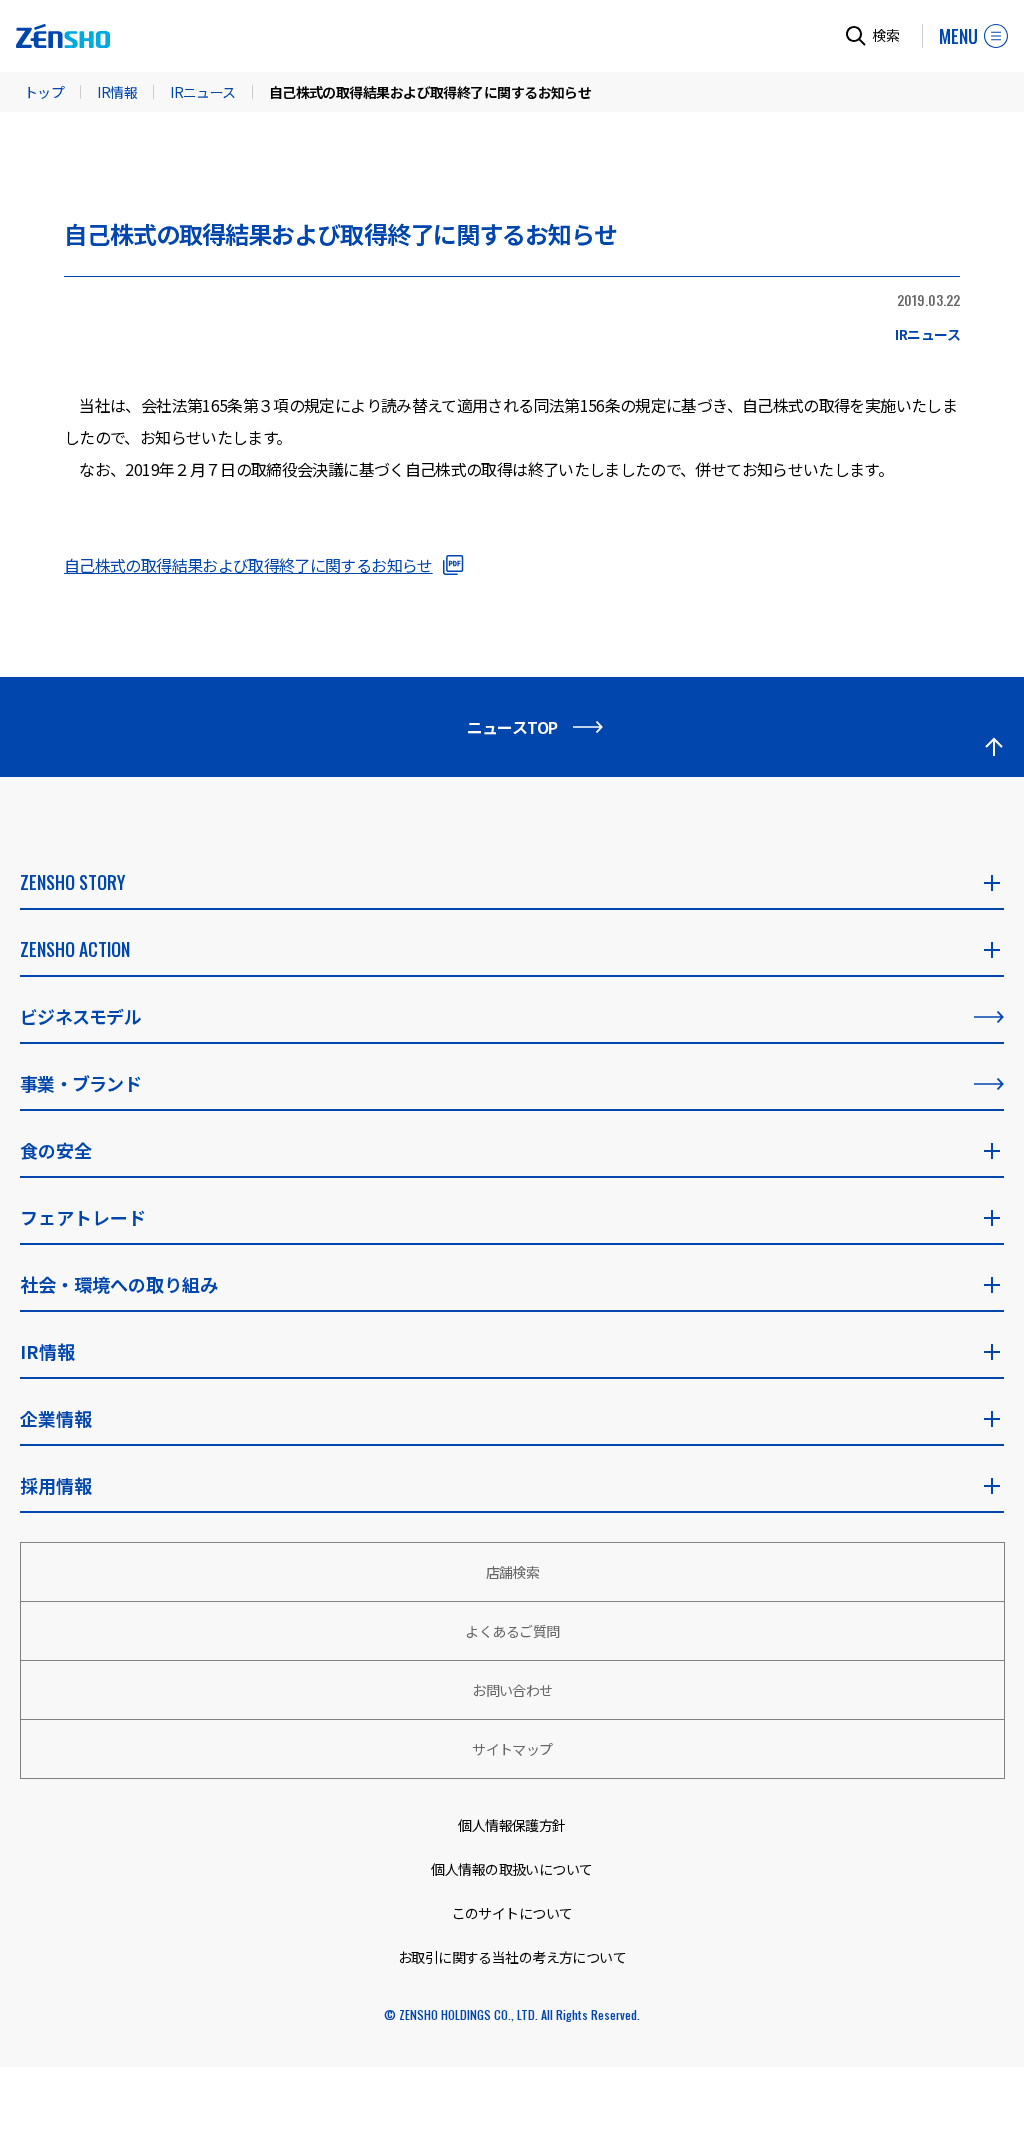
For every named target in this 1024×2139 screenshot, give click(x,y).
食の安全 (56, 1150)
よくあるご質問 (512, 1631)
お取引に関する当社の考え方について (512, 1957)
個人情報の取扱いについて (511, 1869)
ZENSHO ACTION (75, 949)
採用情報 (56, 1485)
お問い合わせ (512, 1690)
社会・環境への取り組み (119, 1284)
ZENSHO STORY (72, 882)
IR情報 (117, 92)
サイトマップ (512, 1749)
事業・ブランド (80, 1083)
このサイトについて (512, 1913)
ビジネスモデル (80, 1016)
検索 (886, 35)
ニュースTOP (512, 727)
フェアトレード (83, 1217)
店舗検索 (513, 1572)
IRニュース (203, 92)
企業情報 (56, 1418)
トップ (44, 92)
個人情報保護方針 (512, 1825)
